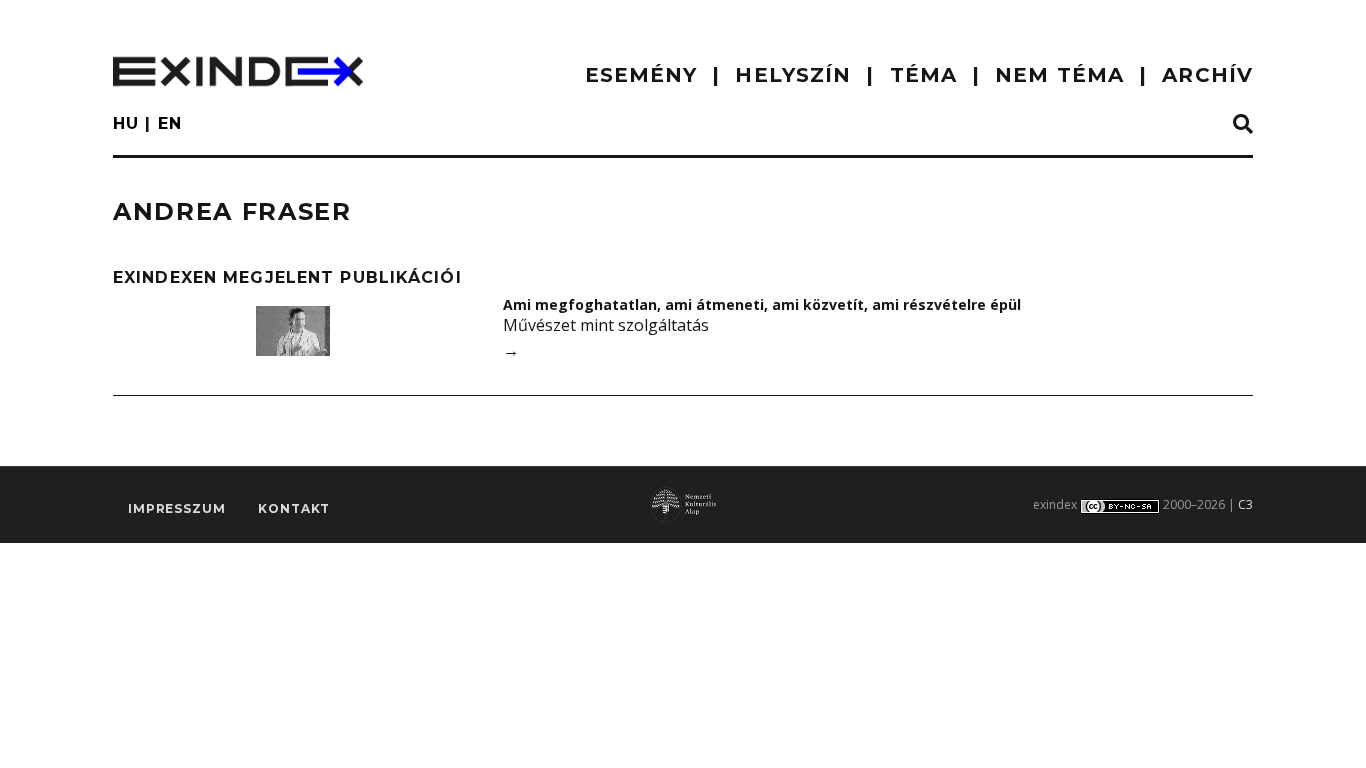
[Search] (1243, 125)
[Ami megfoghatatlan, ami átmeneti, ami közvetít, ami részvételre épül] (293, 331)
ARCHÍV (1207, 75)
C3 (1245, 504)
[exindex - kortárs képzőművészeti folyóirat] (238, 71)
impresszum (176, 508)
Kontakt (294, 508)
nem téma (1059, 75)
